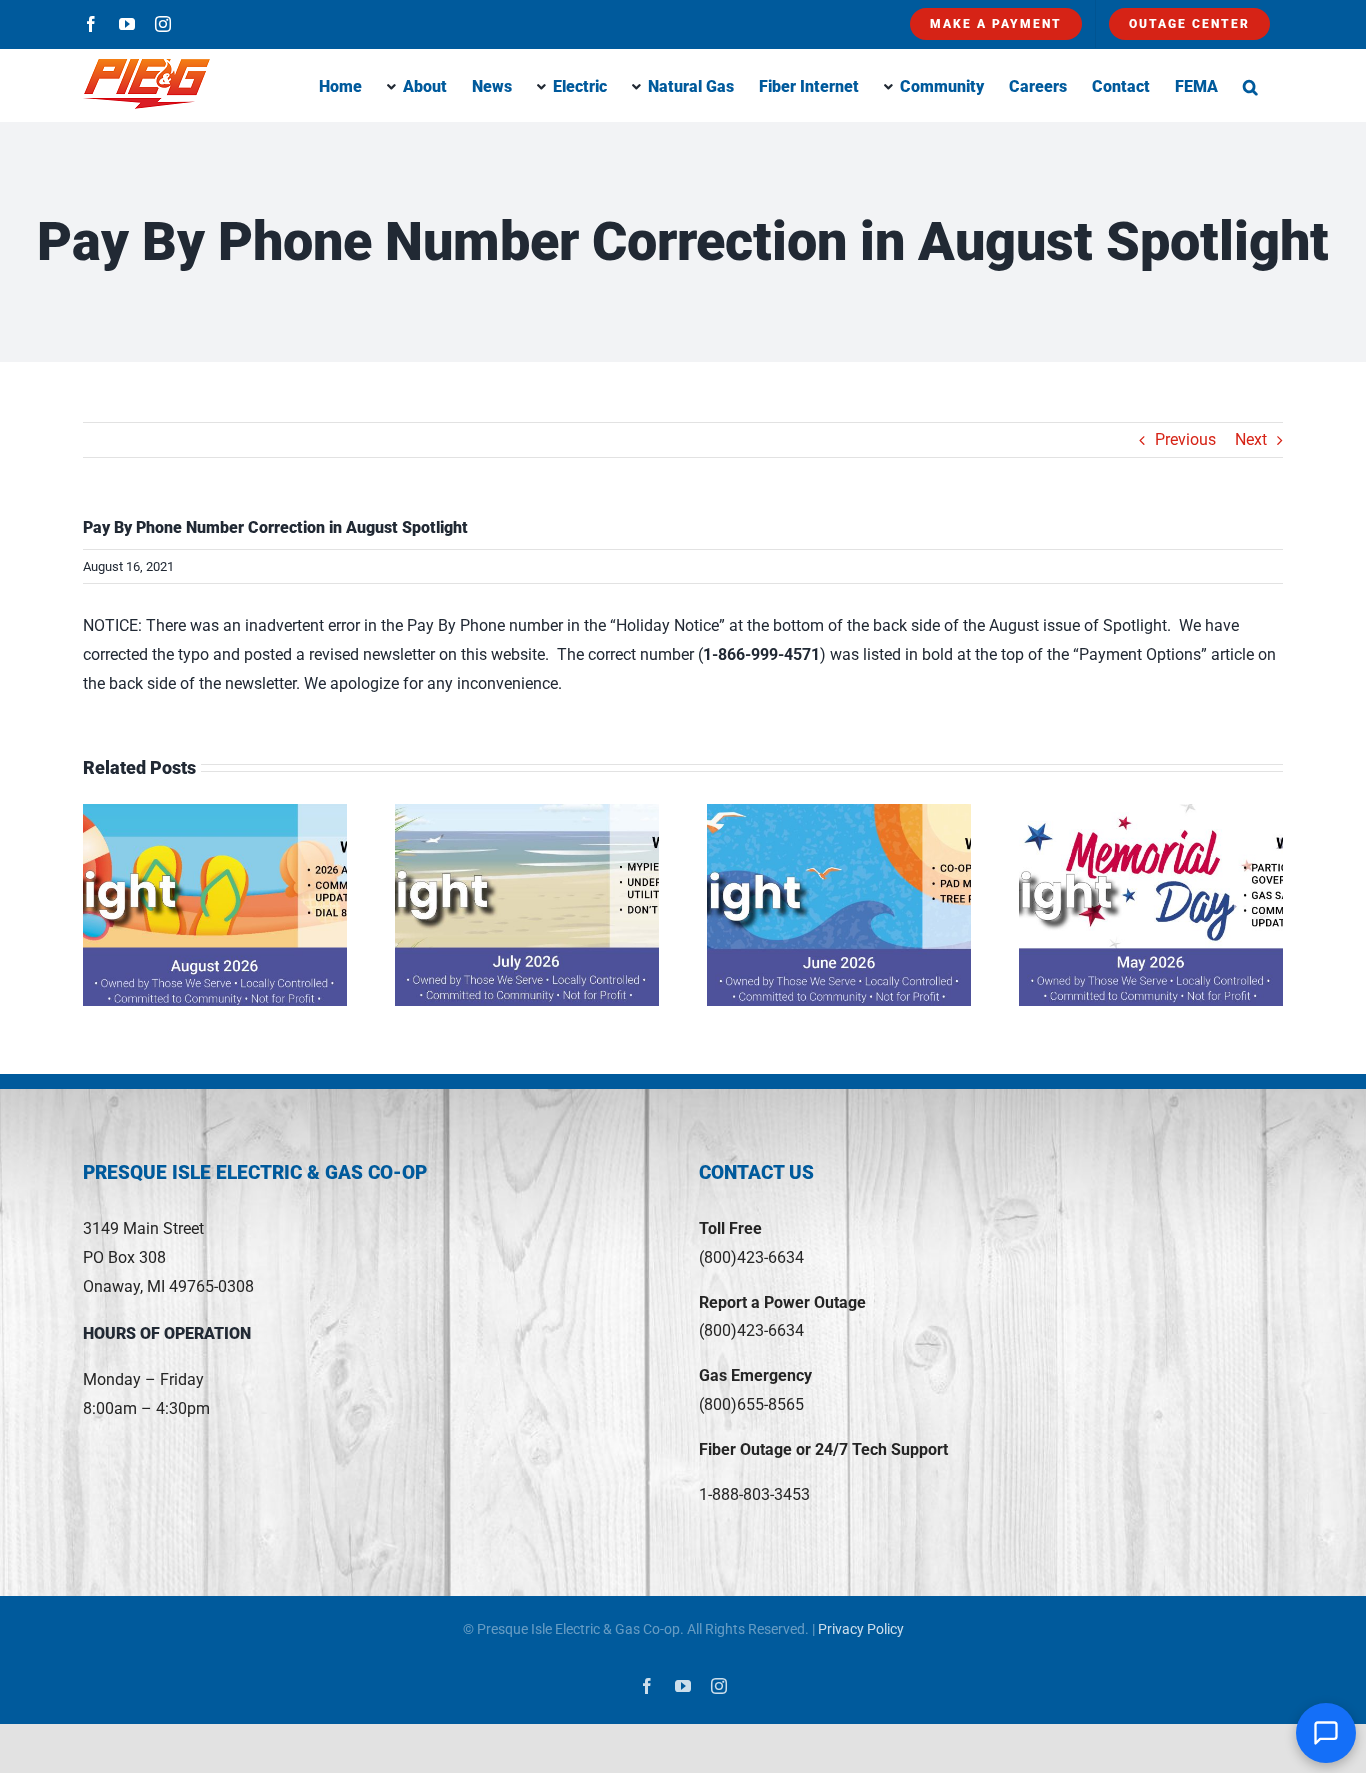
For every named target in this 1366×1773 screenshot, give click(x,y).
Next (1251, 439)
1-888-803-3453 (754, 1494)
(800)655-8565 (751, 1404)
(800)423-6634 (751, 1257)
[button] (1250, 85)
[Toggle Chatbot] (1326, 1733)
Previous (1185, 439)
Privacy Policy (861, 1629)
